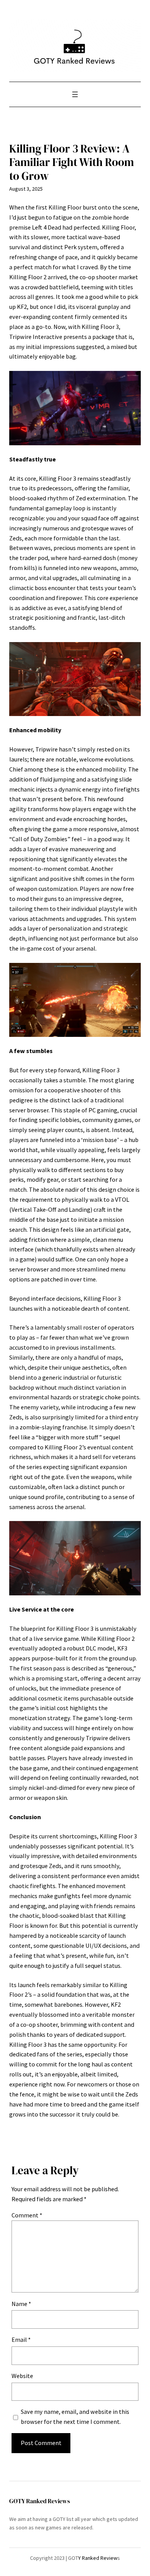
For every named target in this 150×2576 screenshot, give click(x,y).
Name (21, 2304)
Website (22, 2376)
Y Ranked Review (98, 2558)
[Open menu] (75, 94)
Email (21, 2340)
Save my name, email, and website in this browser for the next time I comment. (75, 2417)
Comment (27, 2215)
